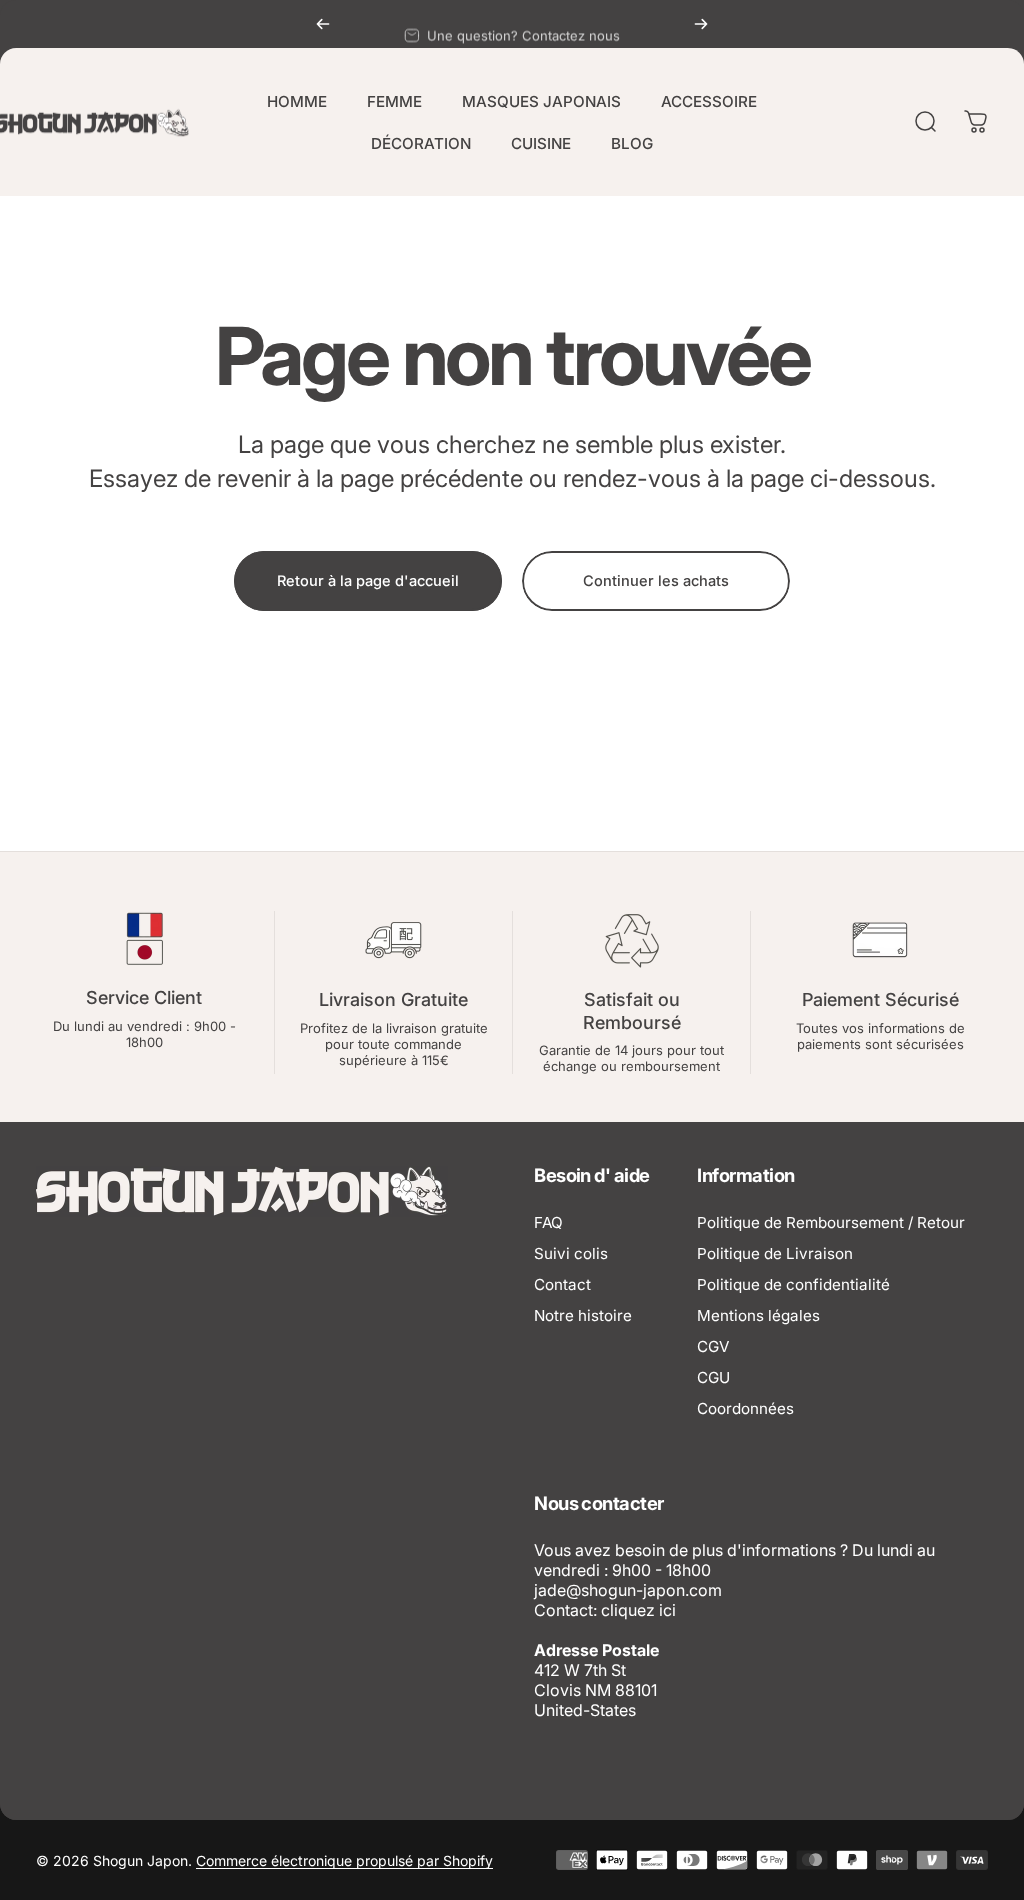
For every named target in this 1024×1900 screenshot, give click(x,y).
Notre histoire (583, 1315)
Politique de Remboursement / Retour (831, 1222)
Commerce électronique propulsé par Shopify (344, 1860)
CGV (713, 1346)
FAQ (548, 1222)
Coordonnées (745, 1408)
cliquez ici (638, 1610)
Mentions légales (758, 1315)
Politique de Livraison (775, 1253)
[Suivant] (701, 24)
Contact (562, 1284)
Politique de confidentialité (793, 1284)
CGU (713, 1377)
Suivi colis (571, 1253)
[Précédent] (323, 24)
